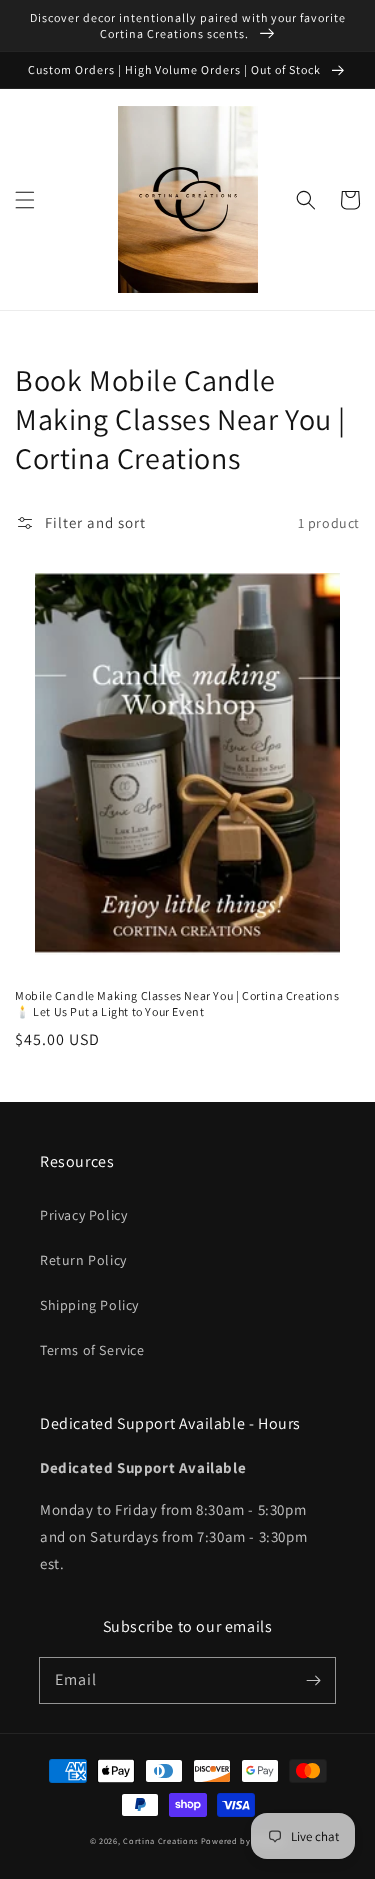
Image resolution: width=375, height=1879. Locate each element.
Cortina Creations (160, 1840)
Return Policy (83, 1260)
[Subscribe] (313, 1680)
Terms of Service (92, 1350)
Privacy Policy (83, 1215)
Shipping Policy (89, 1305)
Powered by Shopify (243, 1840)
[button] (25, 200)
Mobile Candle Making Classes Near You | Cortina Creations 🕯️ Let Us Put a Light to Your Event (177, 1004)
